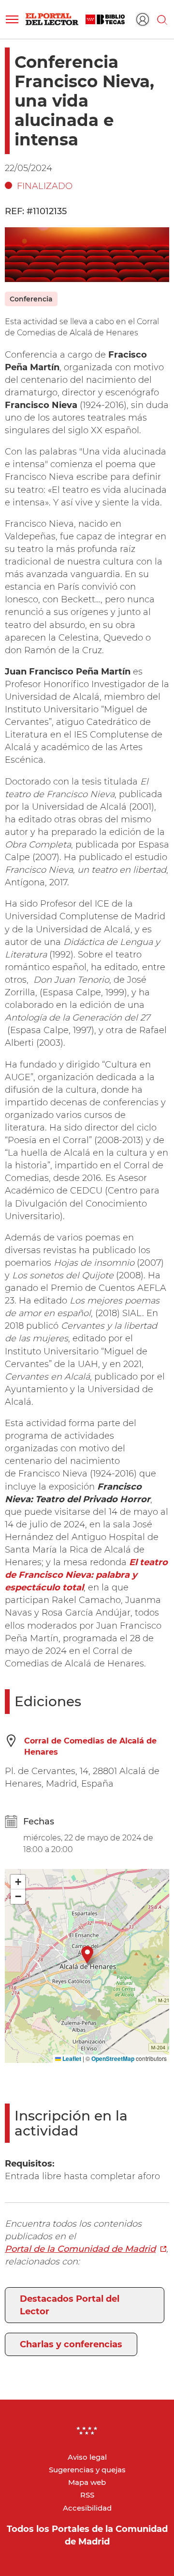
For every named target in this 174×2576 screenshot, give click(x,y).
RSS (87, 2495)
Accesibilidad (87, 2508)
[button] (12, 19)
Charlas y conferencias (71, 2344)
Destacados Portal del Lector (70, 2305)
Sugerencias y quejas (87, 2470)
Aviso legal (87, 2457)
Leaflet (71, 2058)
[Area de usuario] (143, 19)
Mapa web (87, 2482)
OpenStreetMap (113, 2058)
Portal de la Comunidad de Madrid (80, 2249)
